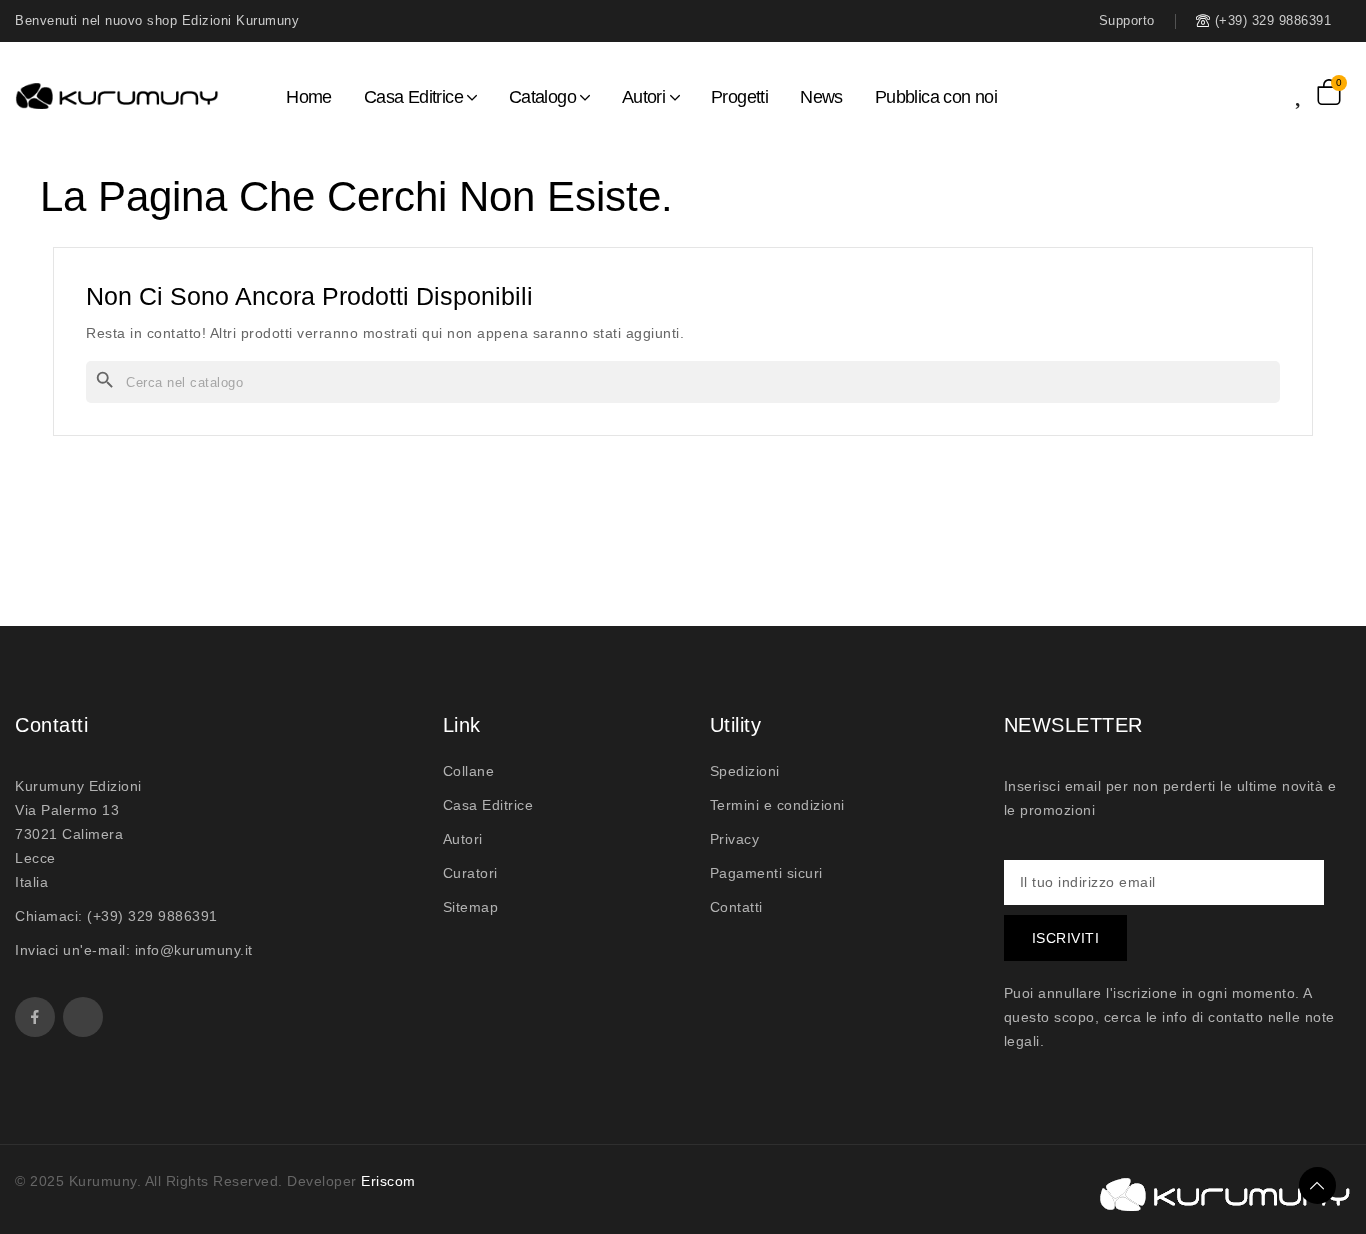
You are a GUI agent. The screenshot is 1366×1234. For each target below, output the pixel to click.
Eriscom (388, 1181)
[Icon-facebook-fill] (35, 1017)
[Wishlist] (1306, 91)
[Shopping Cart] (1329, 92)
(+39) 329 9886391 (152, 916)
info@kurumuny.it (194, 950)
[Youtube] (83, 1017)
